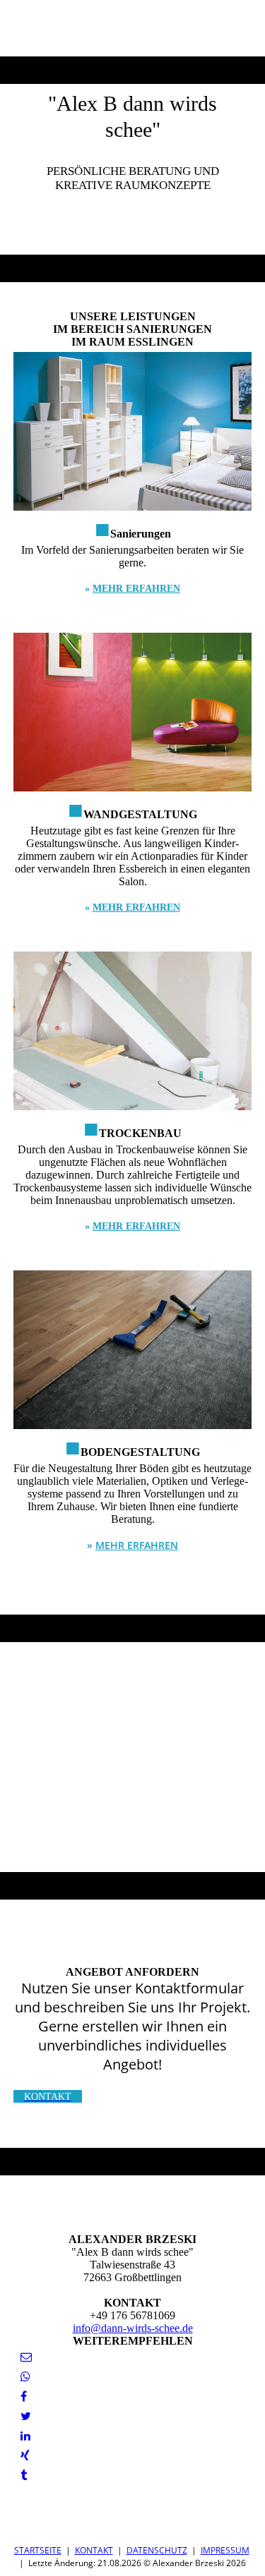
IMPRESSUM (225, 2550)
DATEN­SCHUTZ (157, 2550)
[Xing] (25, 2456)
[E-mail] (26, 2357)
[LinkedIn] (25, 2436)
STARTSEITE (38, 2550)
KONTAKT (94, 2550)
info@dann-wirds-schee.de (133, 2328)
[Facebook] (24, 2396)
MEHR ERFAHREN (136, 589)
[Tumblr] (24, 2475)
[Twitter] (26, 2416)
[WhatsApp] (25, 2377)
